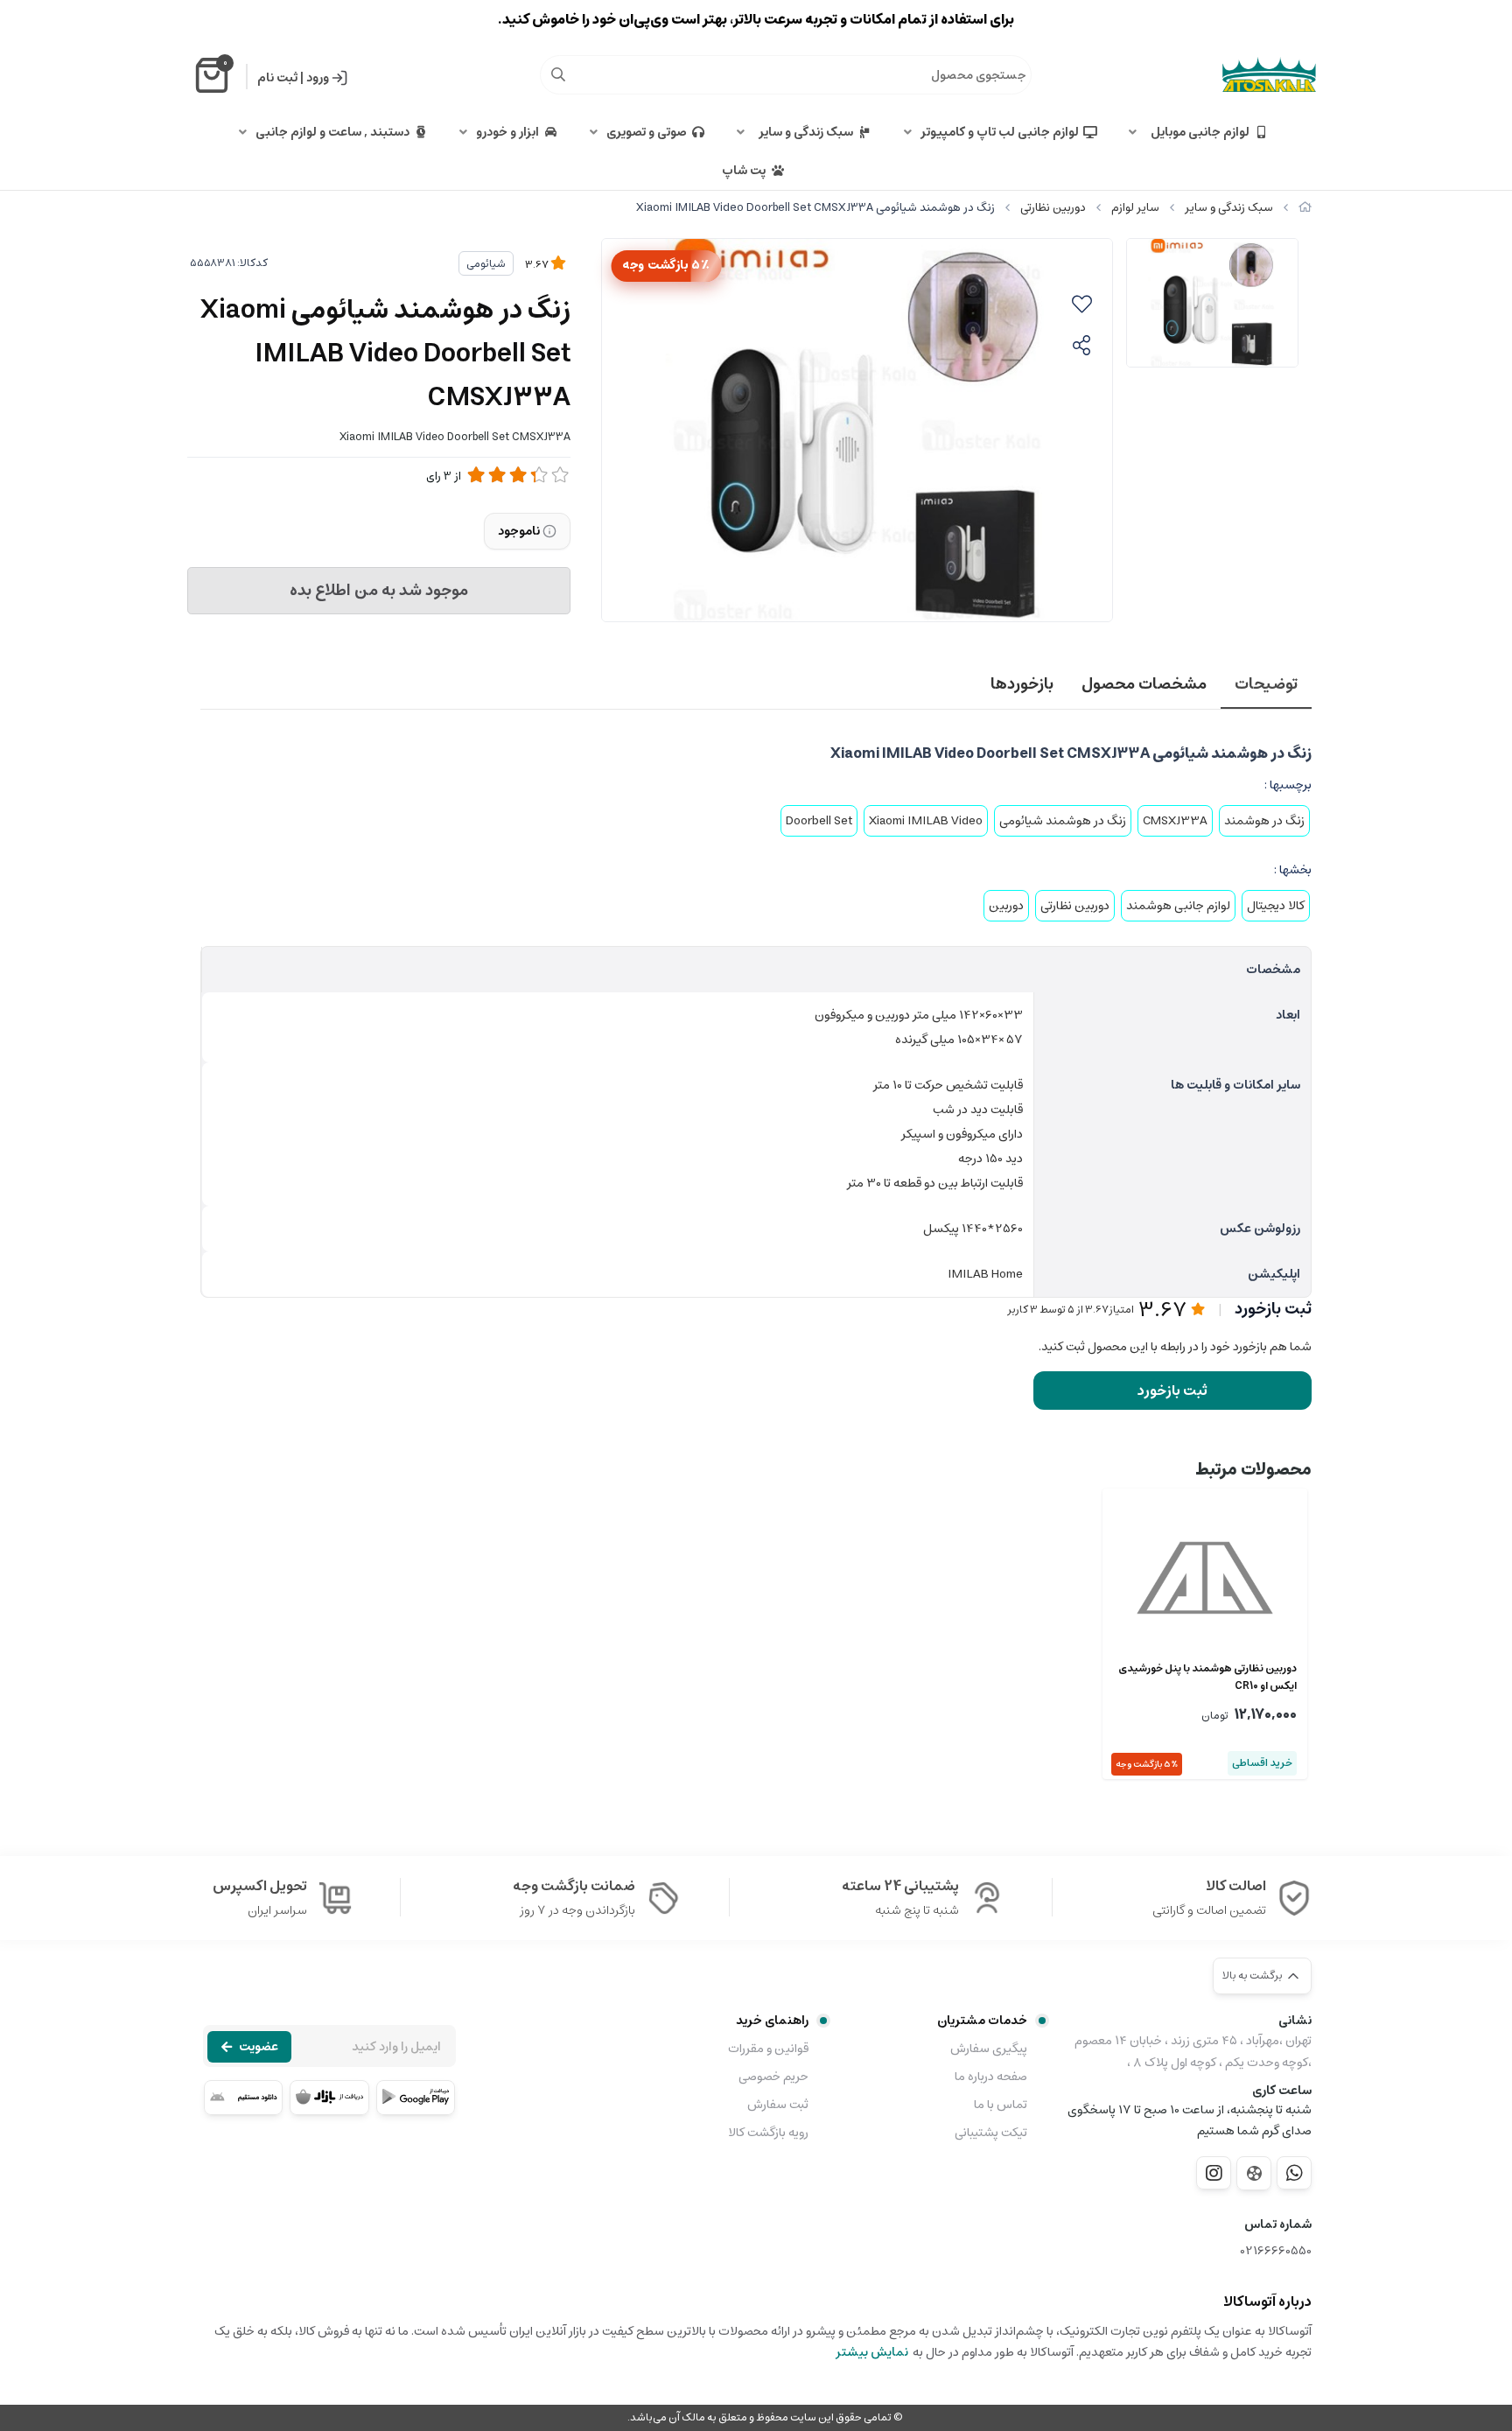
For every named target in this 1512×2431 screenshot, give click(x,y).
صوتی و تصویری (647, 132)
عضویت (259, 2047)
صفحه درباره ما (991, 2077)
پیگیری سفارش (989, 2049)
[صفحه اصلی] (1305, 208)
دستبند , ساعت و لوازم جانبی (332, 132)
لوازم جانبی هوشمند (1178, 906)
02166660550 (1276, 2251)
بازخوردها (1022, 684)
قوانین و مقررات (768, 2049)
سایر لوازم (1135, 208)
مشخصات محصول (1144, 684)
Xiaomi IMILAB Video (926, 821)
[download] (243, 2098)
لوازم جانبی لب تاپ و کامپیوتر (1000, 132)
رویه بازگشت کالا (768, 2133)
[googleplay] (416, 2098)
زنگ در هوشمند (1264, 821)
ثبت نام (277, 78)
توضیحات (1266, 684)
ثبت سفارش (778, 2105)
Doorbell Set (819, 821)
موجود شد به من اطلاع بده (379, 591)
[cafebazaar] (329, 2098)
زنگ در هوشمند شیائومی (1063, 821)
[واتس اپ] (1294, 2173)
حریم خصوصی (773, 2077)
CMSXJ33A (1175, 821)
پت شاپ (744, 171)
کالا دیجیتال (1276, 906)
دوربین (1006, 906)
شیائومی (486, 264)
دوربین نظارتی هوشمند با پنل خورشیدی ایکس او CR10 (1207, 1678)
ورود (318, 78)
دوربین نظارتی (1053, 208)
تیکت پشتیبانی (991, 2133)
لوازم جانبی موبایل (1197, 132)
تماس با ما (1001, 2105)
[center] (558, 74)
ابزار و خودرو (507, 132)
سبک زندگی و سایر (803, 132)
